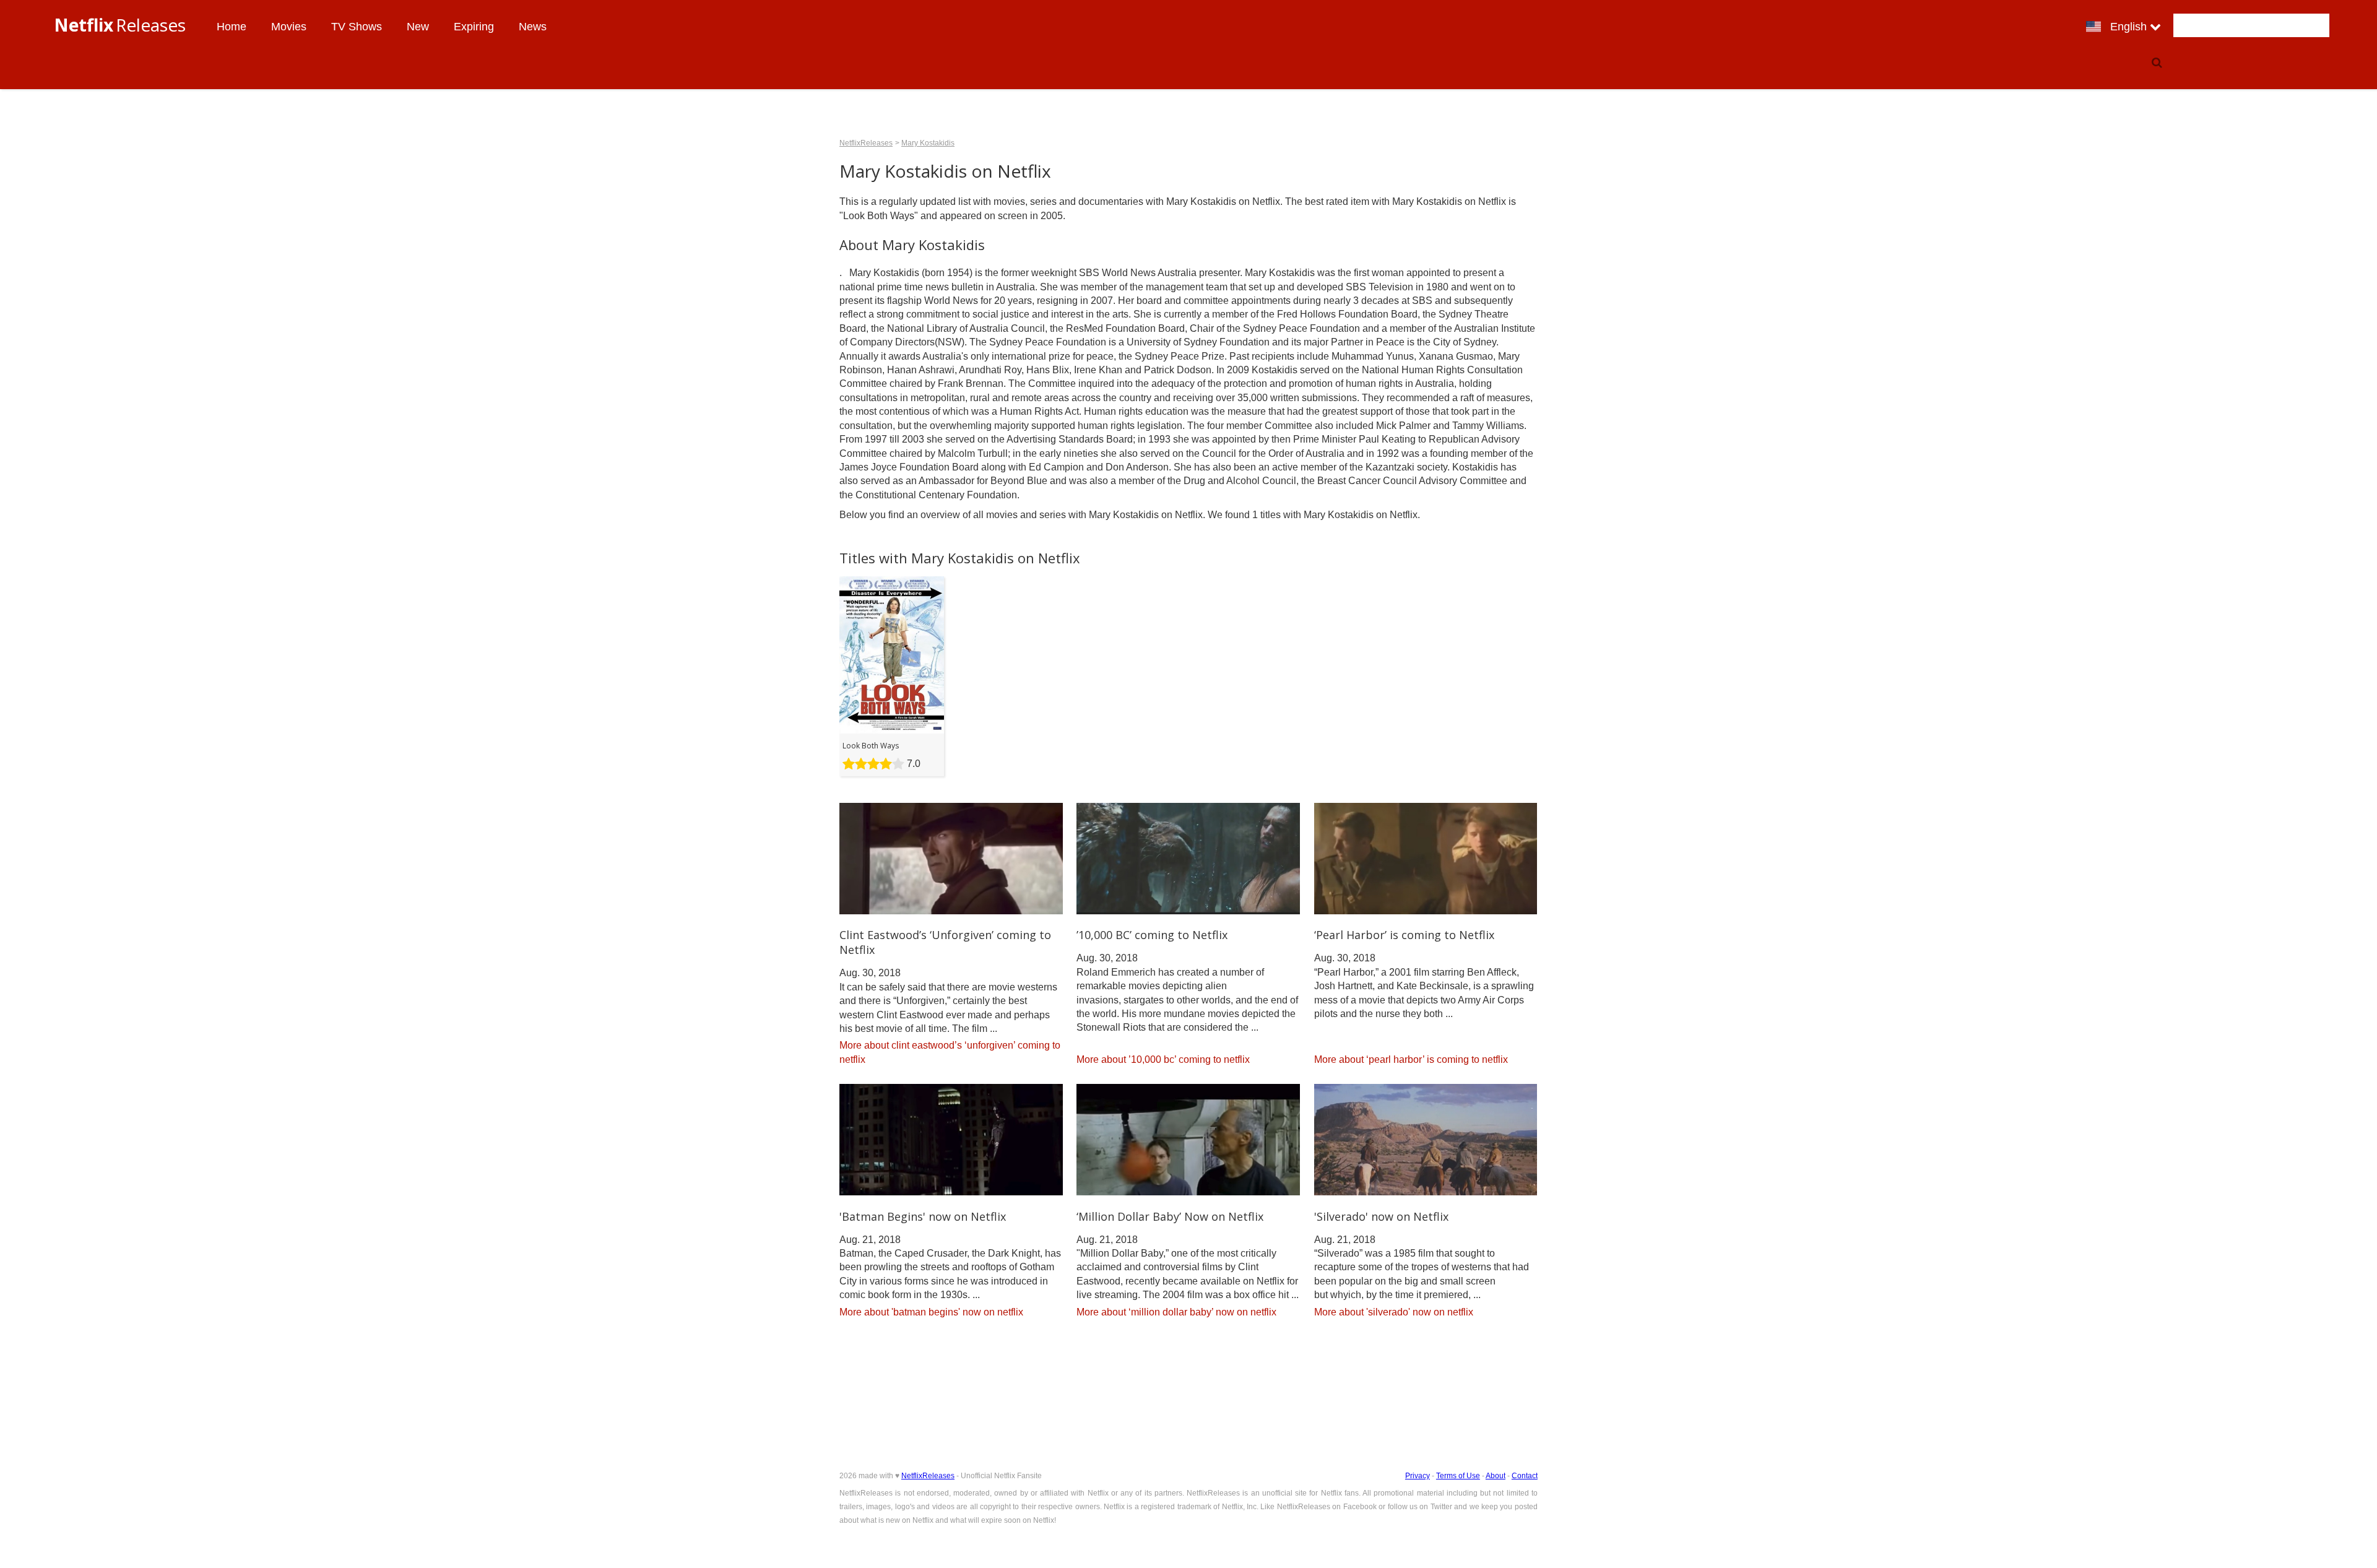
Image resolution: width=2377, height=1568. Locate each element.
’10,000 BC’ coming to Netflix (1152, 935)
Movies (289, 27)
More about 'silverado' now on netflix (1394, 1312)
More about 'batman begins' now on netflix (931, 1312)
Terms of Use (1458, 1476)
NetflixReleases (866, 143)
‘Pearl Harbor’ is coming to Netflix (1404, 935)
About (1496, 1476)
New (418, 27)
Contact (1525, 1476)
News (533, 27)
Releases (120, 25)
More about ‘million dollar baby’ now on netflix (1176, 1312)
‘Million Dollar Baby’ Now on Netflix (1170, 1216)
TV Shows (357, 27)
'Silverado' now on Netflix (1381, 1216)
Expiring (474, 27)
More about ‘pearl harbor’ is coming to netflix (1411, 1059)
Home (232, 27)
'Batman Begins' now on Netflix (923, 1216)
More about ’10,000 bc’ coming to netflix (1163, 1059)
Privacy (1418, 1476)
